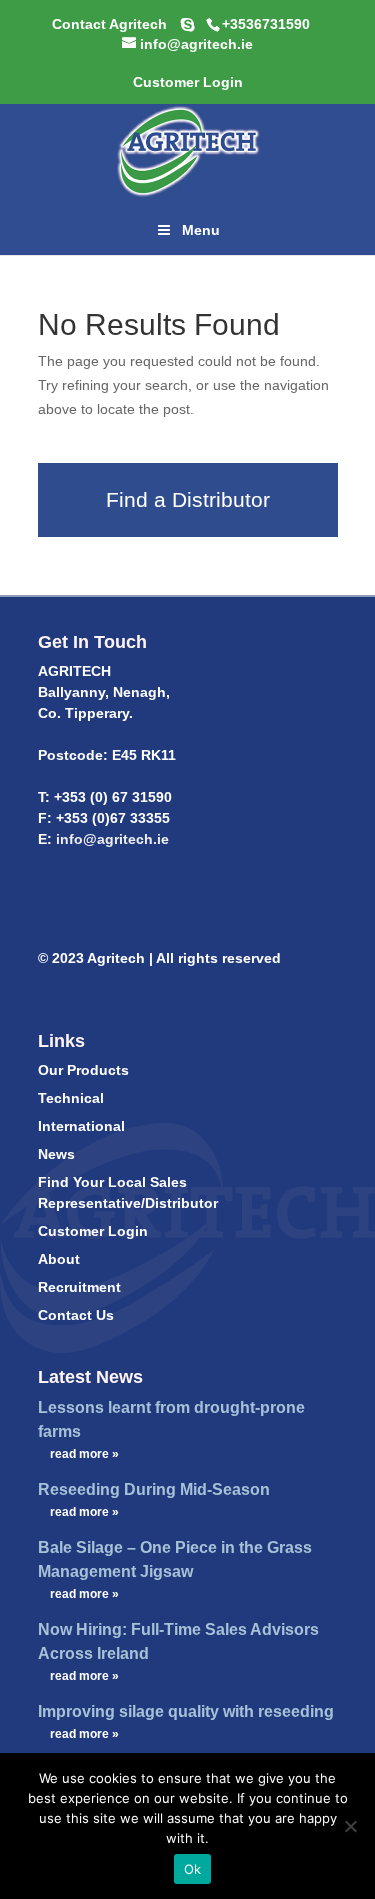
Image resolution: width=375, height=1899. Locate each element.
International (81, 1126)
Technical (71, 1098)
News (56, 1154)
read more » (84, 1454)
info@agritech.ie (110, 839)
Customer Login (93, 1231)
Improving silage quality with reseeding (186, 1711)
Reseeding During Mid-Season (154, 1489)
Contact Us (76, 1315)
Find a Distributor (188, 499)
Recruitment (79, 1287)
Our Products (83, 1070)
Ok (193, 1869)
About (59, 1259)
